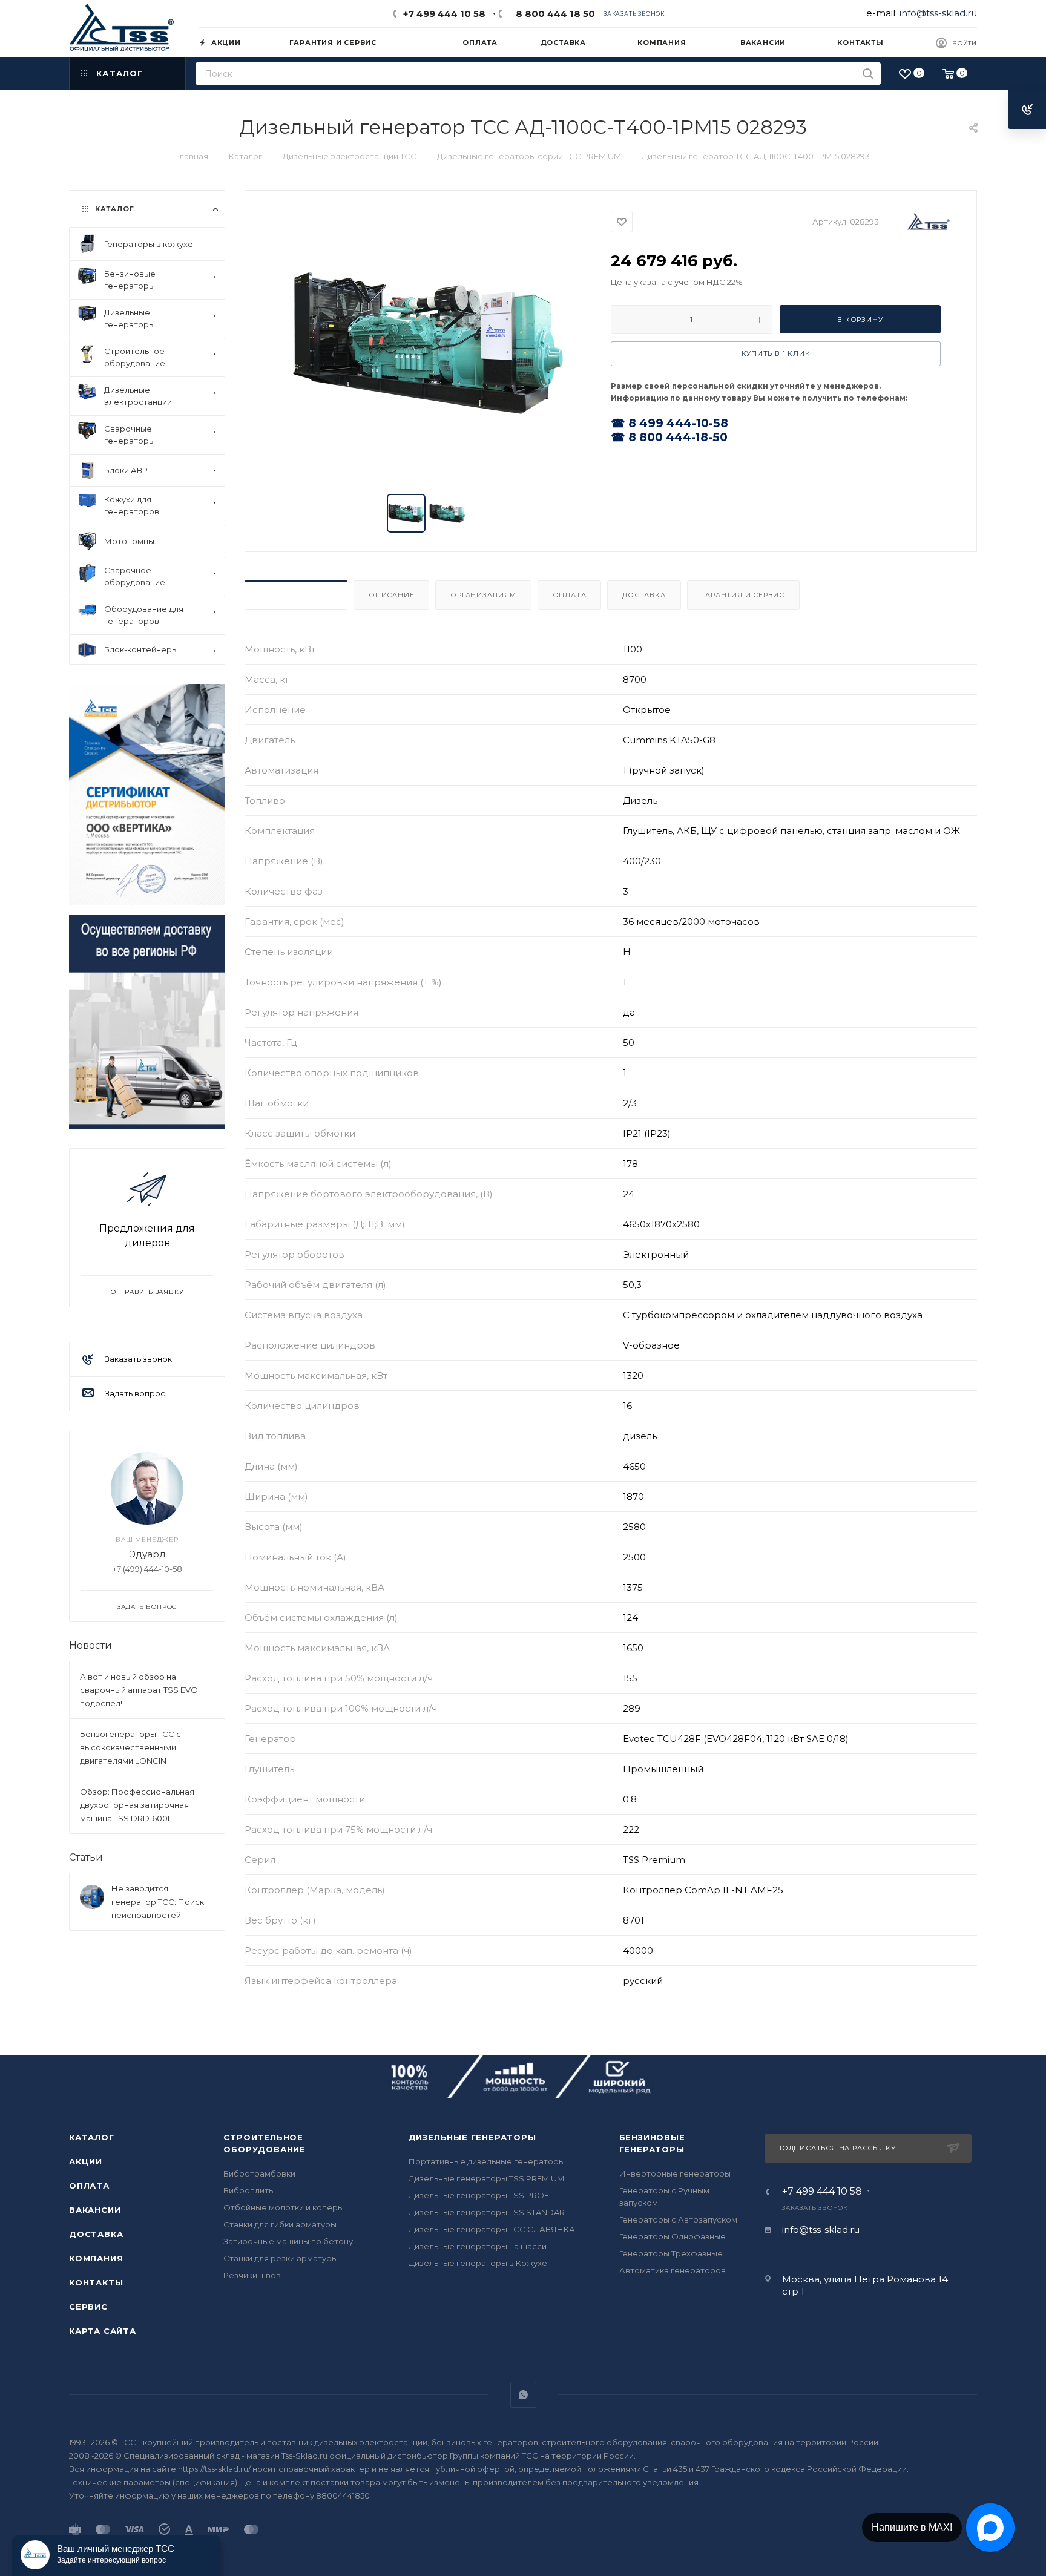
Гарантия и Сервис (744, 595)
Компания (96, 2258)
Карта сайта (103, 2331)
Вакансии (95, 2210)
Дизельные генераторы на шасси (478, 2246)
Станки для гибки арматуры (280, 2224)
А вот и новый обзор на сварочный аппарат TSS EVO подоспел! (139, 1690)
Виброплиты (249, 2190)
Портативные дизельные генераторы (487, 2161)
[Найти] (868, 74)
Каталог (92, 2137)
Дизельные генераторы (472, 2137)
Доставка (644, 595)
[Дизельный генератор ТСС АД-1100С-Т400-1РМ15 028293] (428, 343)
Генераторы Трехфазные (671, 2253)
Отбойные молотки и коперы (284, 2207)
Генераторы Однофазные (673, 2236)
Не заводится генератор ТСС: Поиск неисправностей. (158, 1902)
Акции (86, 2161)
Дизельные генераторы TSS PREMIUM (486, 2178)
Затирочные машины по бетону (288, 2241)
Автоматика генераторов (673, 2270)
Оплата (570, 595)
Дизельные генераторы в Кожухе (478, 2263)
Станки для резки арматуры (281, 2258)
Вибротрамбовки (259, 2173)
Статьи (86, 1857)
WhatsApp (523, 2395)
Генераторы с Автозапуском (678, 2219)
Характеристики (296, 595)
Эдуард (147, 1554)
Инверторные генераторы (675, 2173)
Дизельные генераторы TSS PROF (479, 2195)
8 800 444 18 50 (553, 14)
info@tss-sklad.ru (938, 13)
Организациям (483, 595)
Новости (90, 1645)
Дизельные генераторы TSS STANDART (489, 2212)
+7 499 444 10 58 (444, 14)
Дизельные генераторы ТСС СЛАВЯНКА (492, 2229)
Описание (391, 595)
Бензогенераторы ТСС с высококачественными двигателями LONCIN (130, 1747)
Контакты (96, 2282)
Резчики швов (252, 2275)
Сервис (88, 2307)
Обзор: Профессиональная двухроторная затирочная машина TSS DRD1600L (137, 1805)
